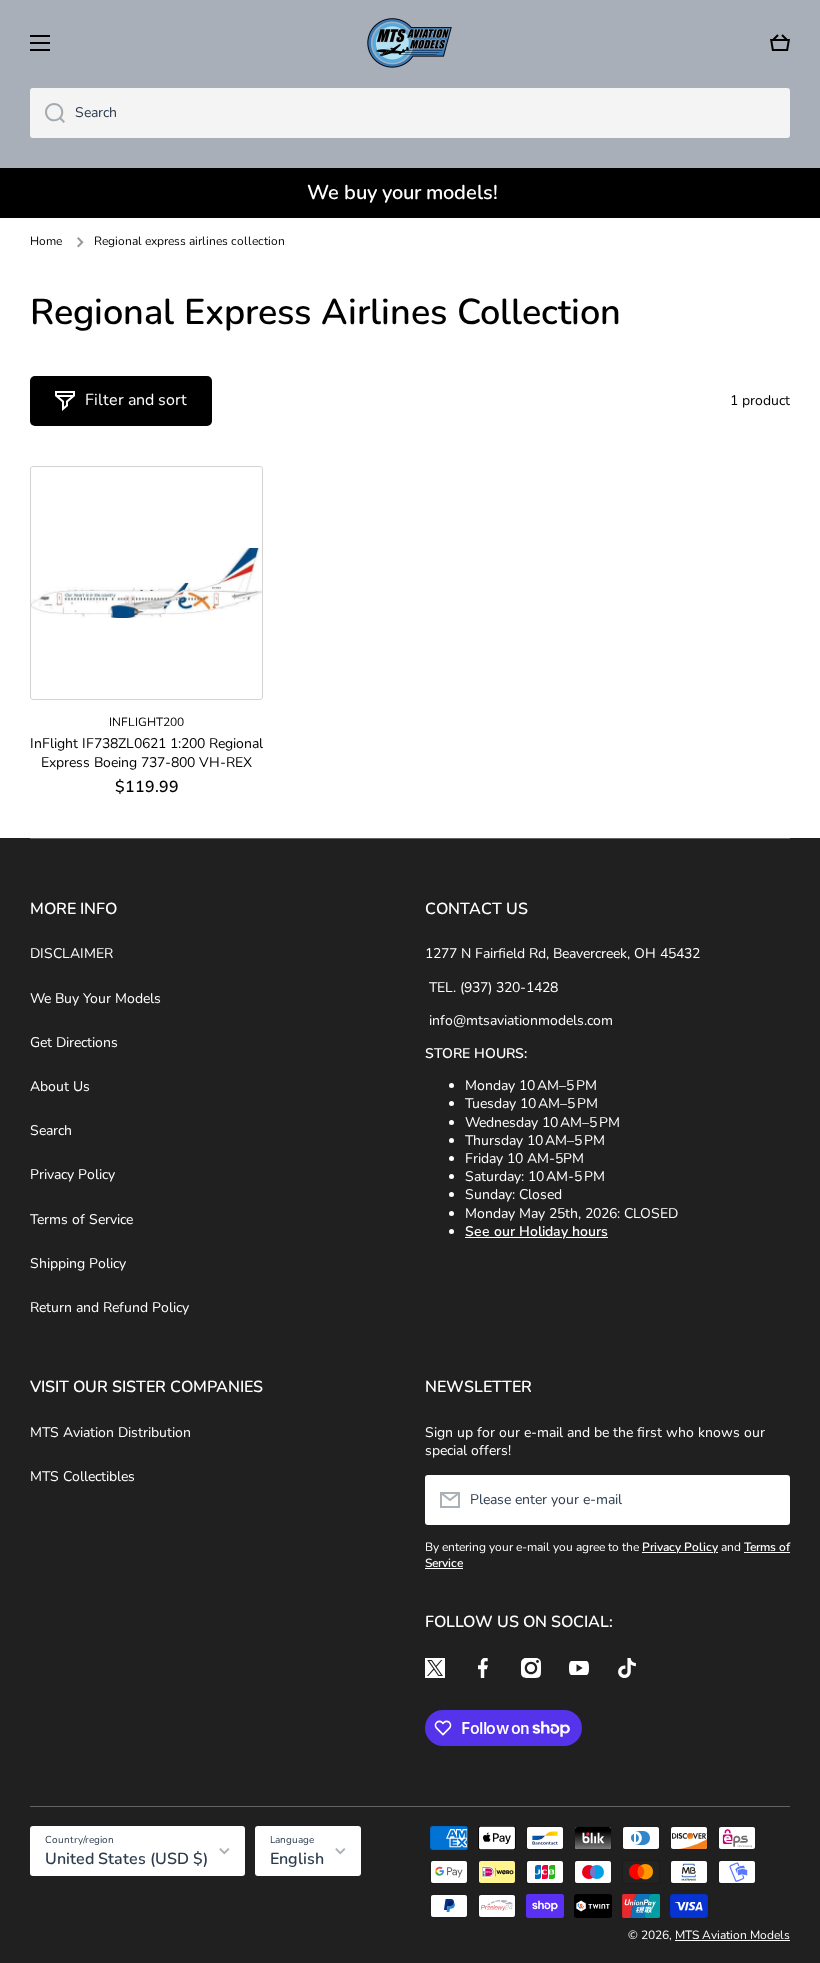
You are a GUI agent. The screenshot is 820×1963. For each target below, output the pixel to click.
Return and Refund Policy (109, 1307)
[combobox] (410, 113)
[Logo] (410, 43)
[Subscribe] (765, 1500)
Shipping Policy (78, 1263)
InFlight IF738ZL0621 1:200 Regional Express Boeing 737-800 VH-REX (146, 753)
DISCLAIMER (71, 953)
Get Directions (74, 1042)
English (297, 1859)
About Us (60, 1086)
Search (51, 1130)
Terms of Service (81, 1219)
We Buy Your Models (95, 998)
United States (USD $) (126, 1859)
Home (46, 241)
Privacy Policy (72, 1174)
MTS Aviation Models (732, 1935)
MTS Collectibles (82, 1476)
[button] (780, 43)
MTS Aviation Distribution (110, 1432)
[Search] (47, 113)
